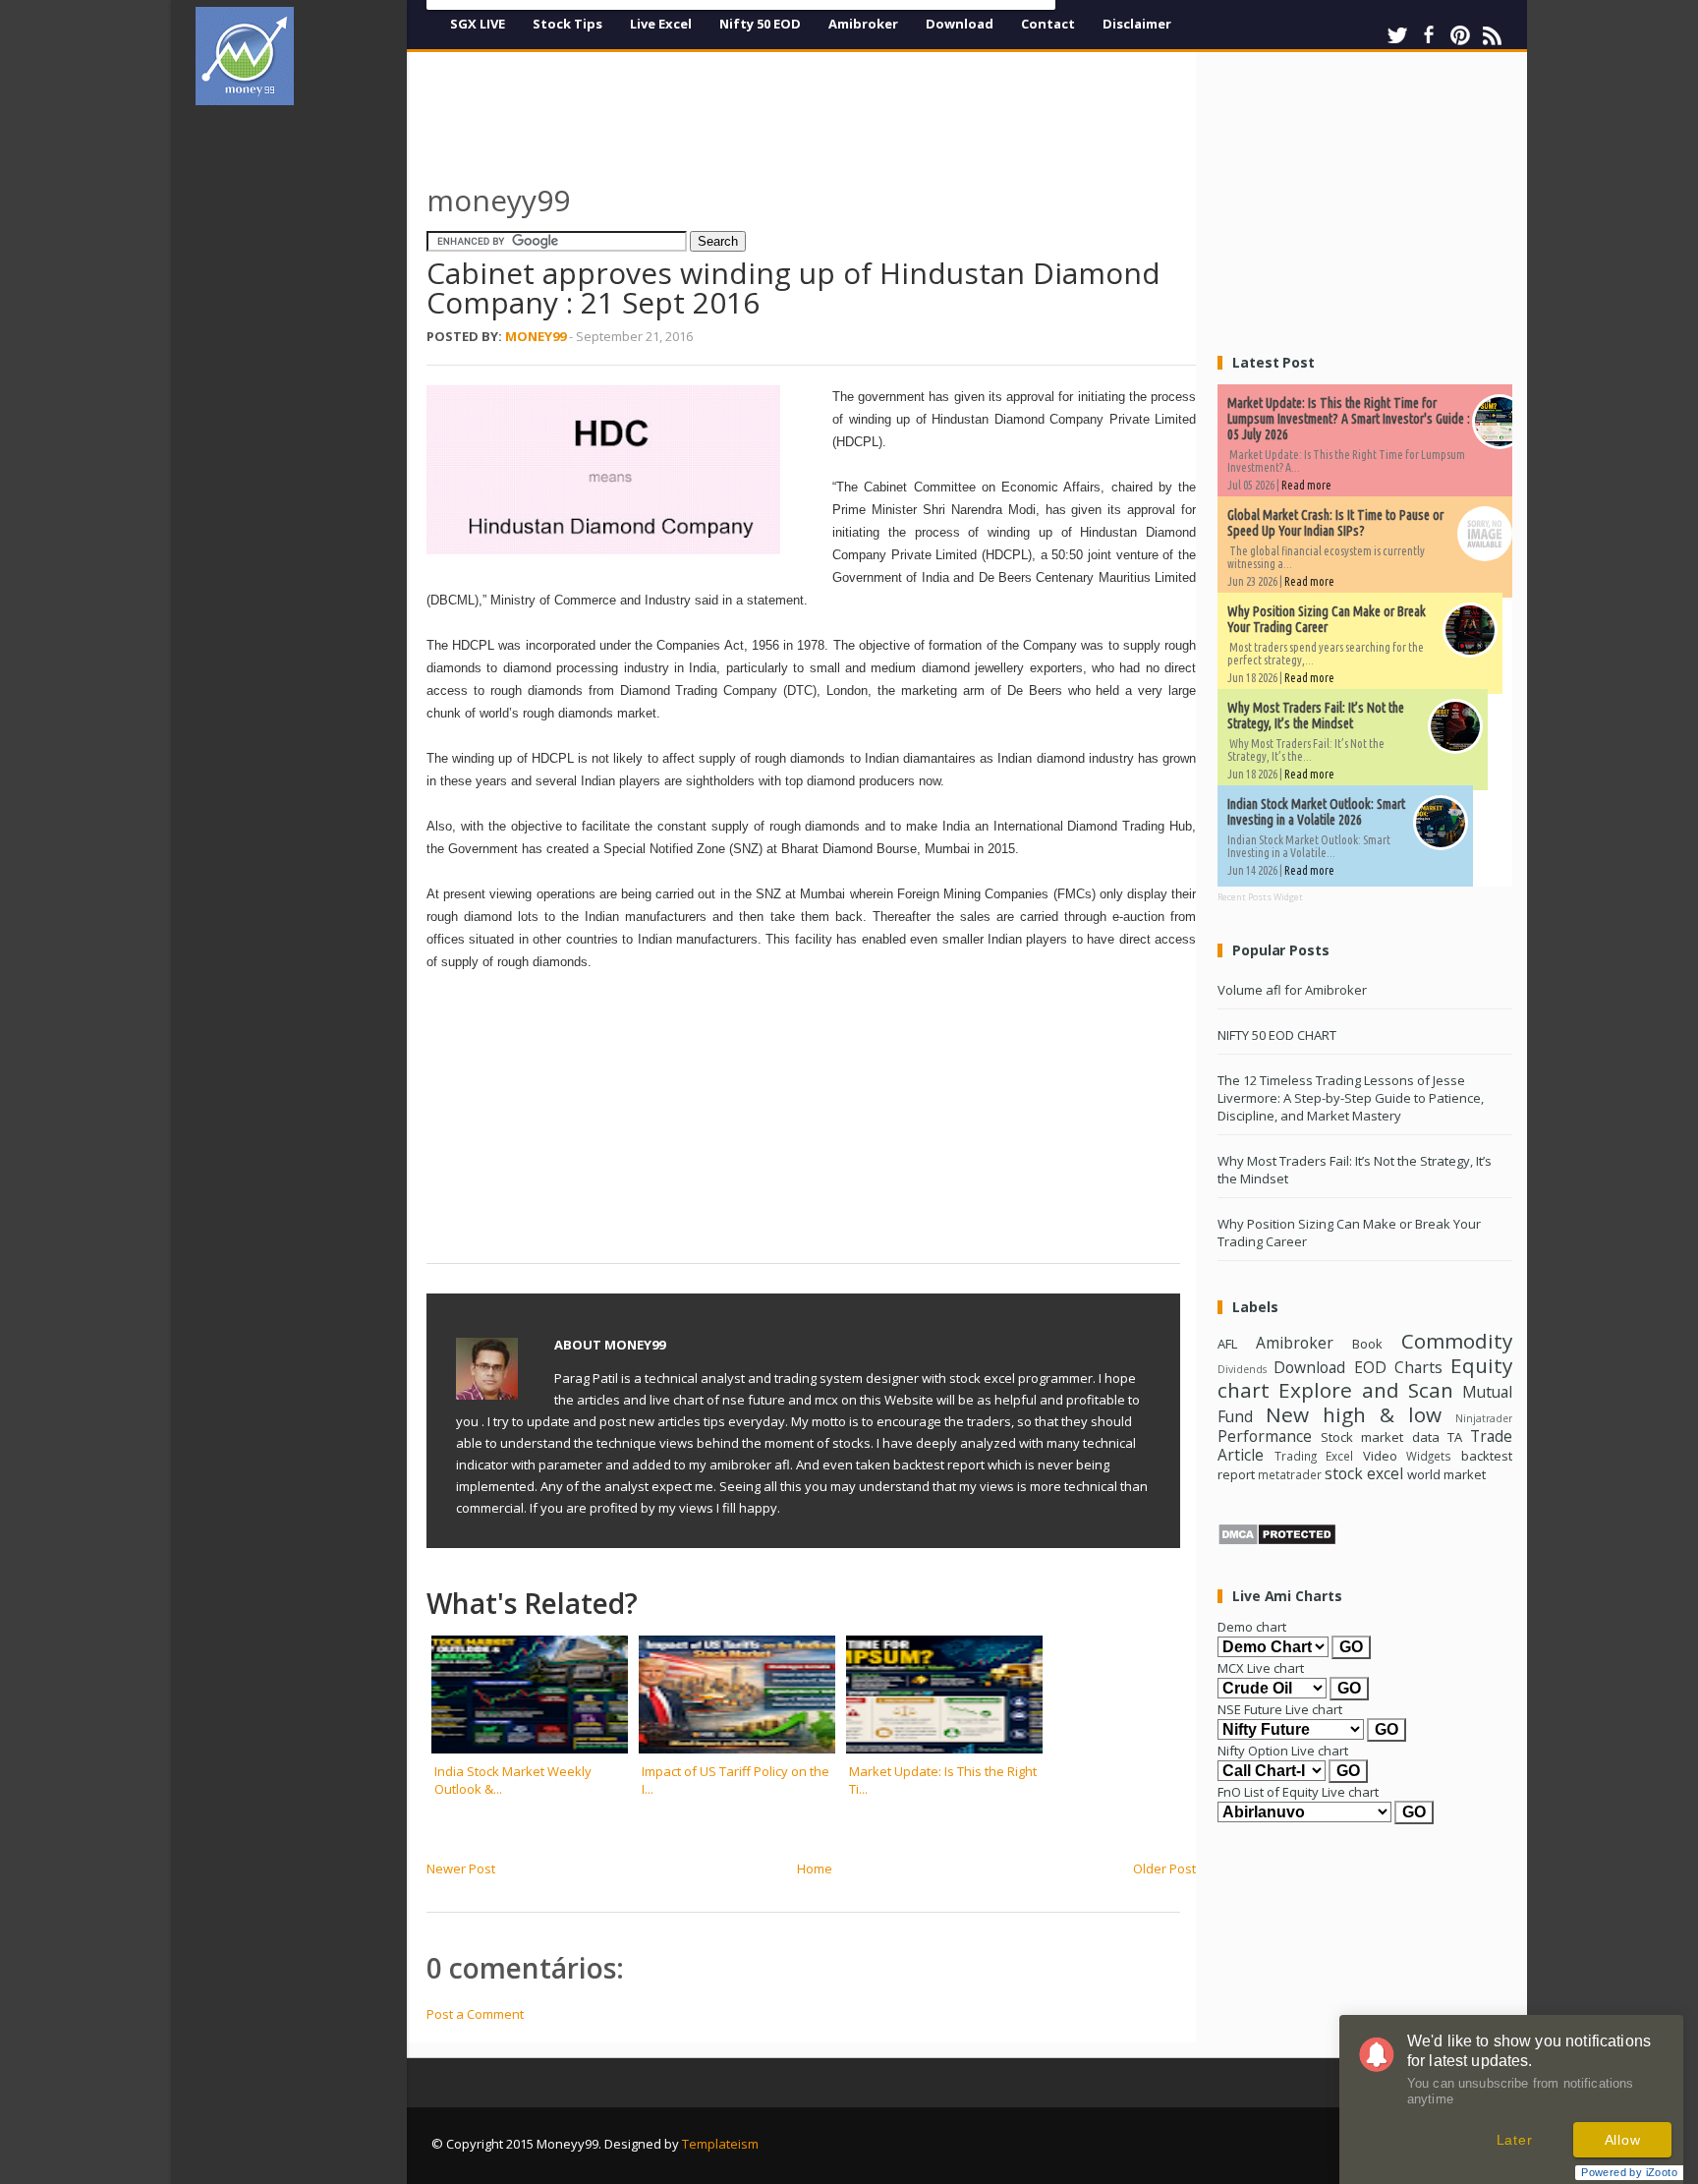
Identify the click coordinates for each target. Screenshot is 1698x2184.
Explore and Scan (1366, 1390)
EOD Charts (1398, 1367)
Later (1515, 2140)
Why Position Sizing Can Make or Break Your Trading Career (1327, 619)
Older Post (1164, 1868)
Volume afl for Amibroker (1292, 990)
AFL (1227, 1344)
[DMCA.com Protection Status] (1277, 1541)
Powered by (1629, 2172)
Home (815, 1868)
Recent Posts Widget (1260, 897)
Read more (1306, 485)
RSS (1492, 35)
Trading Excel (1314, 1456)
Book (1367, 1344)
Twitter (1397, 35)
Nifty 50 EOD (760, 24)
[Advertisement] (309, 417)
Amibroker (863, 24)
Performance (1265, 1436)
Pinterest (1460, 35)
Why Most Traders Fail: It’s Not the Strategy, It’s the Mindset (1316, 716)
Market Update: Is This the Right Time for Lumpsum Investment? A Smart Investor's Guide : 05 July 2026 (1349, 419)
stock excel (1364, 1473)
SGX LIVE (478, 24)
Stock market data (1380, 1437)
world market (1446, 1474)
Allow (1623, 2140)
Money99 (536, 336)
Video (1380, 1456)
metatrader (1290, 1474)
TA (1455, 1437)
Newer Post (461, 1868)
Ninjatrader (1484, 1418)
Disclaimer (1137, 24)
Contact (1048, 24)
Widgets (1429, 1456)
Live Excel (661, 24)
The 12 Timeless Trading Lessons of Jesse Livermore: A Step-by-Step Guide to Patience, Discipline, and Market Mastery (1351, 1098)
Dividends (1242, 1369)
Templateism (720, 2144)
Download (960, 24)
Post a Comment (475, 2014)
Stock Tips (567, 24)
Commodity (1457, 1341)
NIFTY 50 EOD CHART (1277, 1035)
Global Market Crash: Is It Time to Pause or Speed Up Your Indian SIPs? (1335, 523)
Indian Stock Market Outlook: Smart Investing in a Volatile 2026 (1316, 812)
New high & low (1354, 1414)
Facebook (1429, 35)
